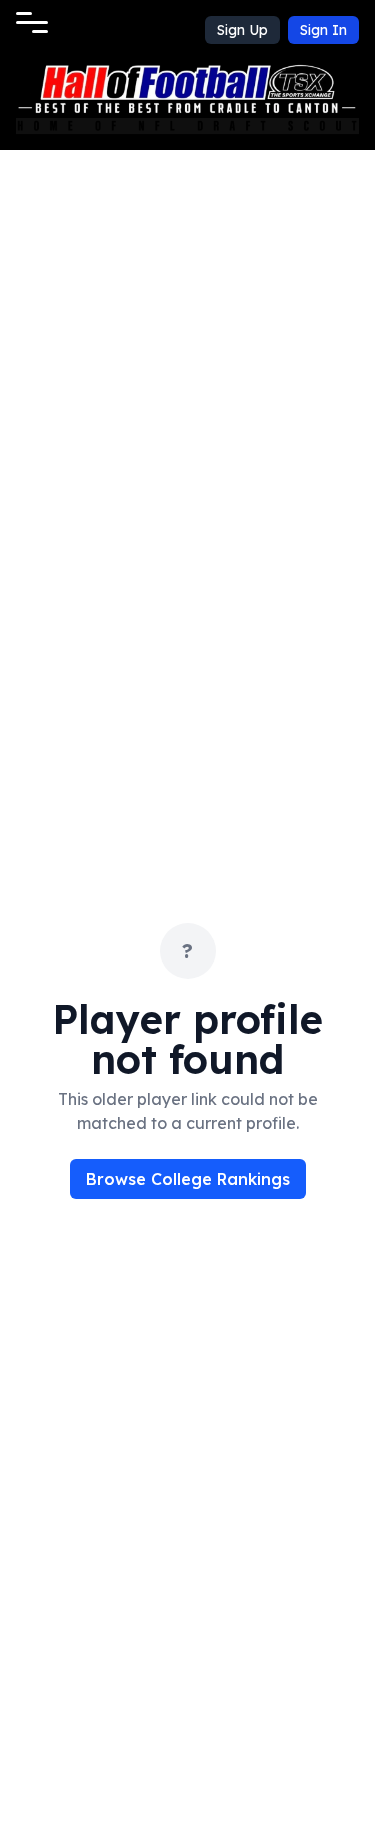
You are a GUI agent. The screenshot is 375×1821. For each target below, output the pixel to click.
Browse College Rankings (188, 1179)
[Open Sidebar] (32, 22)
